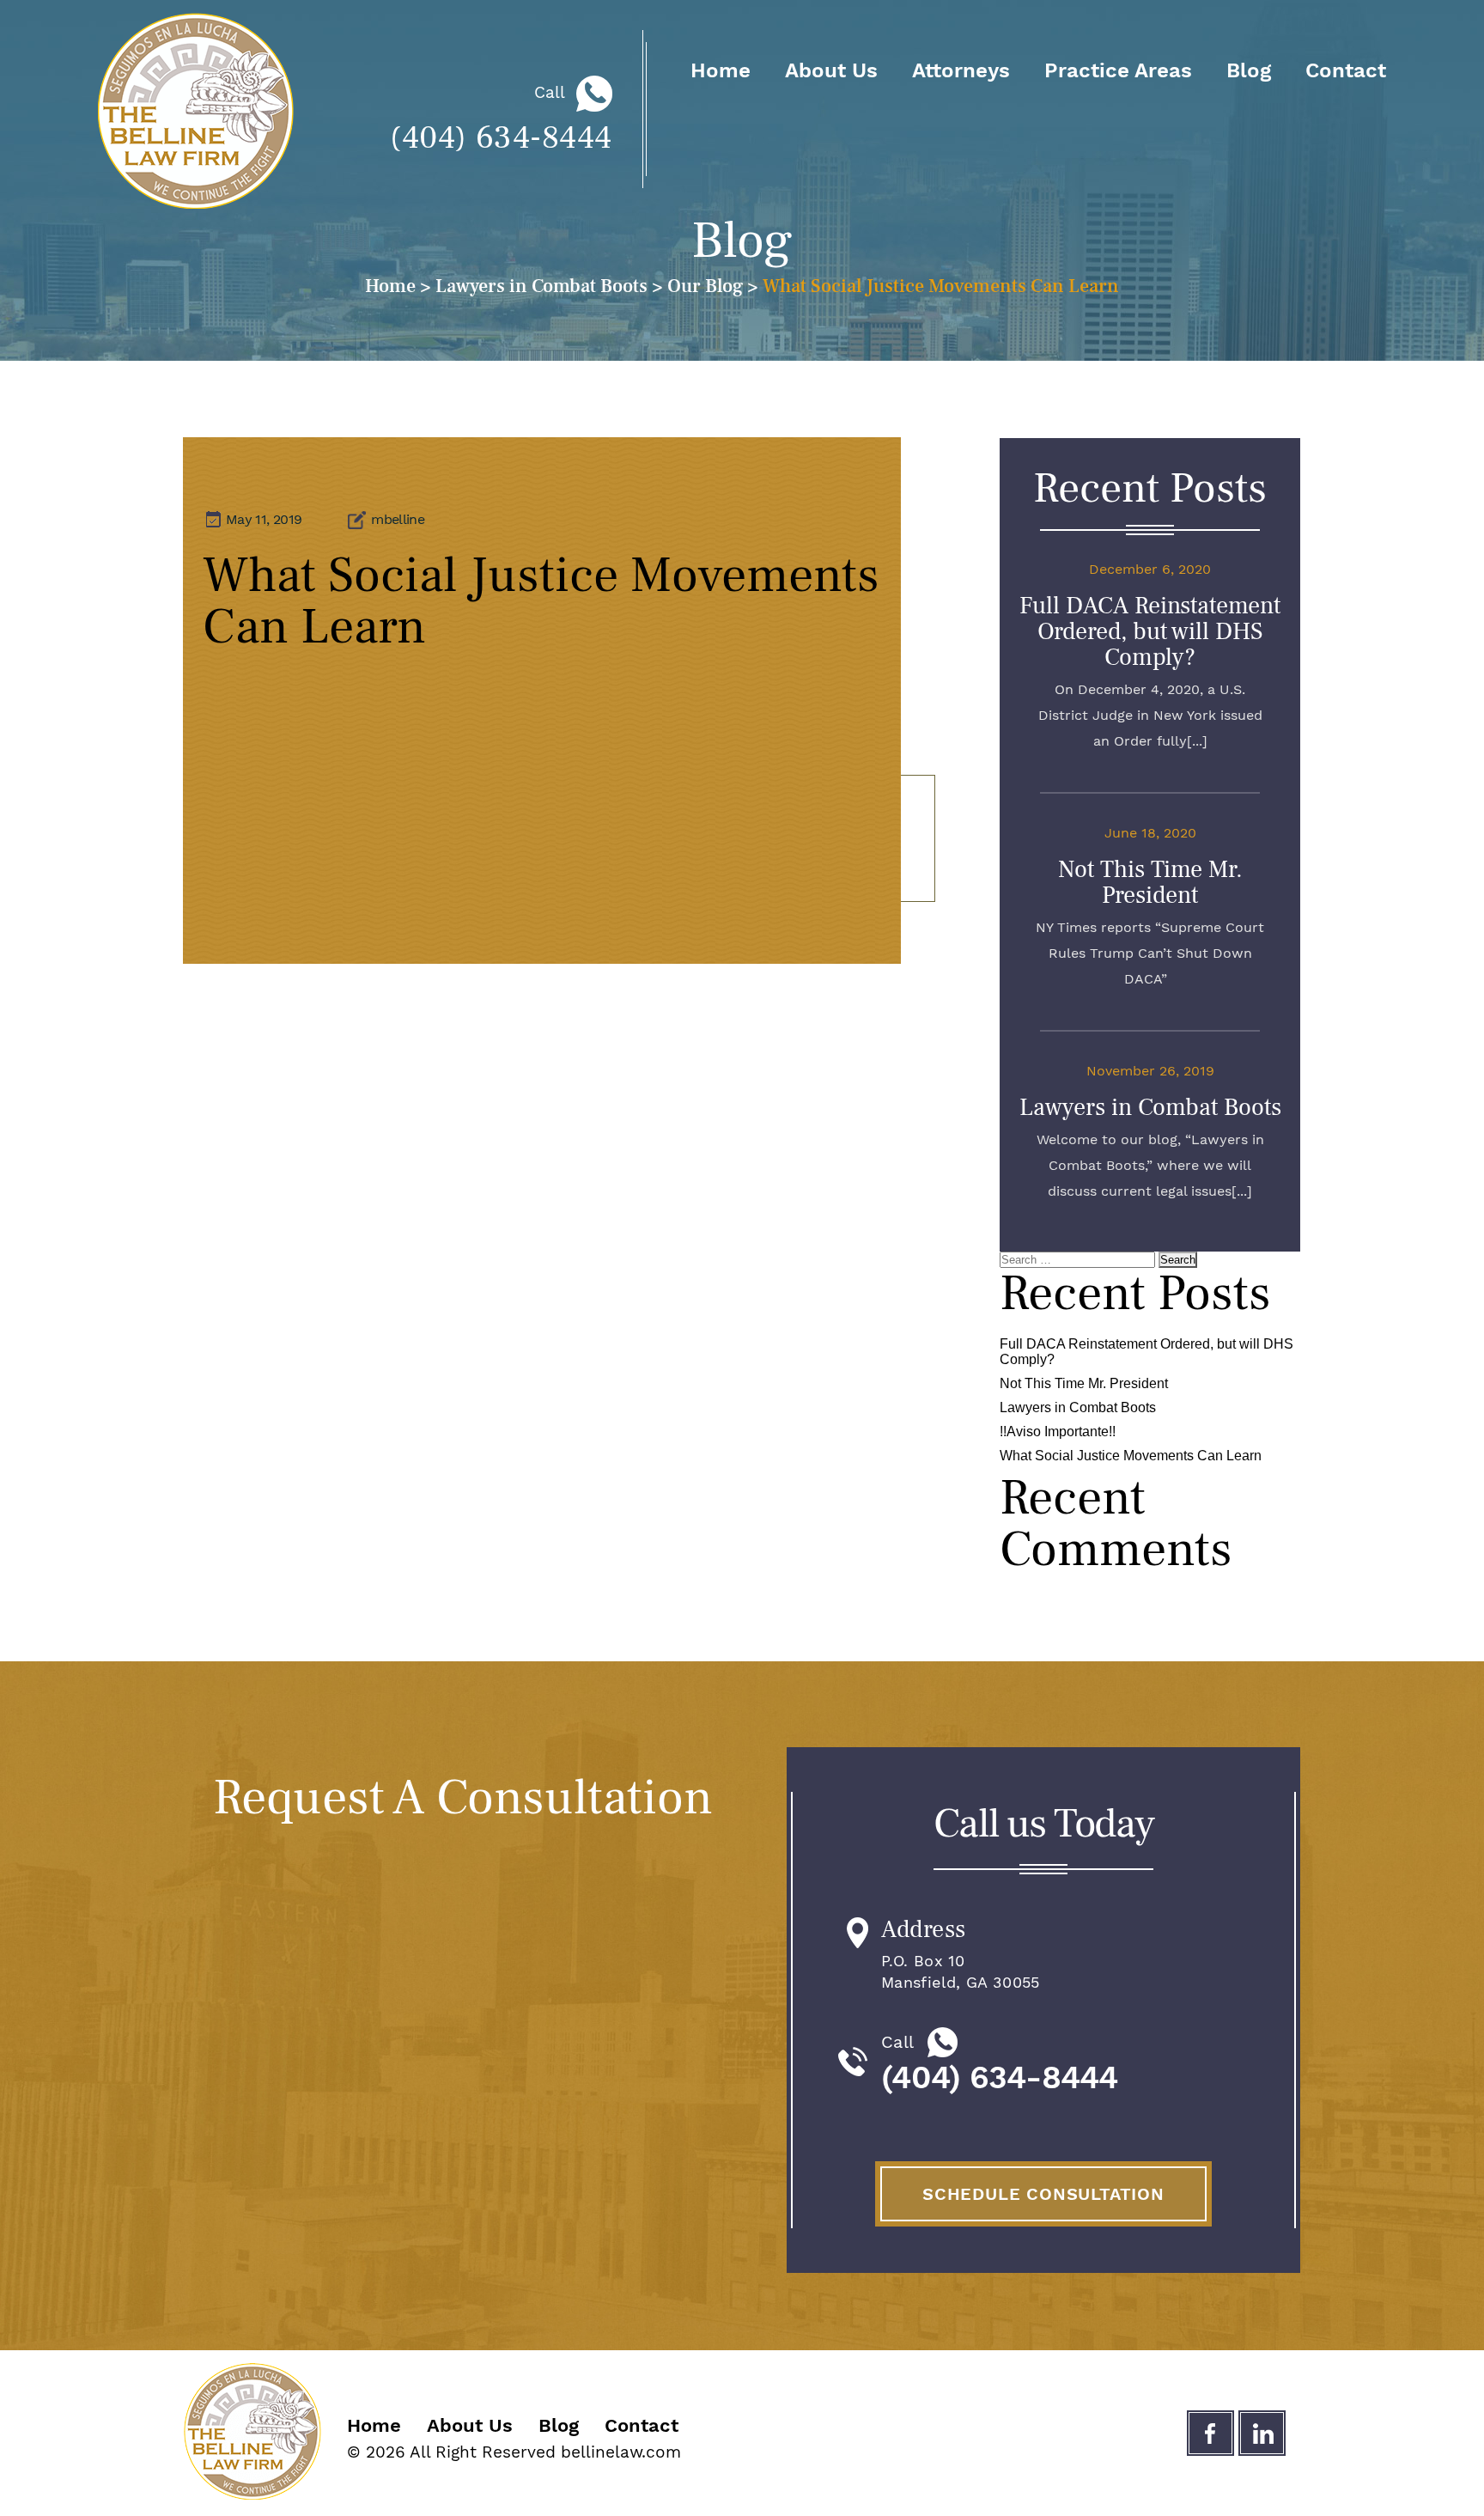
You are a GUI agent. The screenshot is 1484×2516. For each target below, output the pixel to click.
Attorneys (961, 70)
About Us (831, 70)
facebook (1210, 2433)
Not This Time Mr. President (1150, 882)
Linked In (1262, 2433)
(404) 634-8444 (501, 138)
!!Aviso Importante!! (1058, 1432)
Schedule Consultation (1043, 2194)
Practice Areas (1118, 70)
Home (721, 70)
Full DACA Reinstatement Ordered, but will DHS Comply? (1150, 631)
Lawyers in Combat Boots (1150, 1107)
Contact (1346, 70)
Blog (1249, 70)
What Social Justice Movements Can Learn (1131, 1456)
